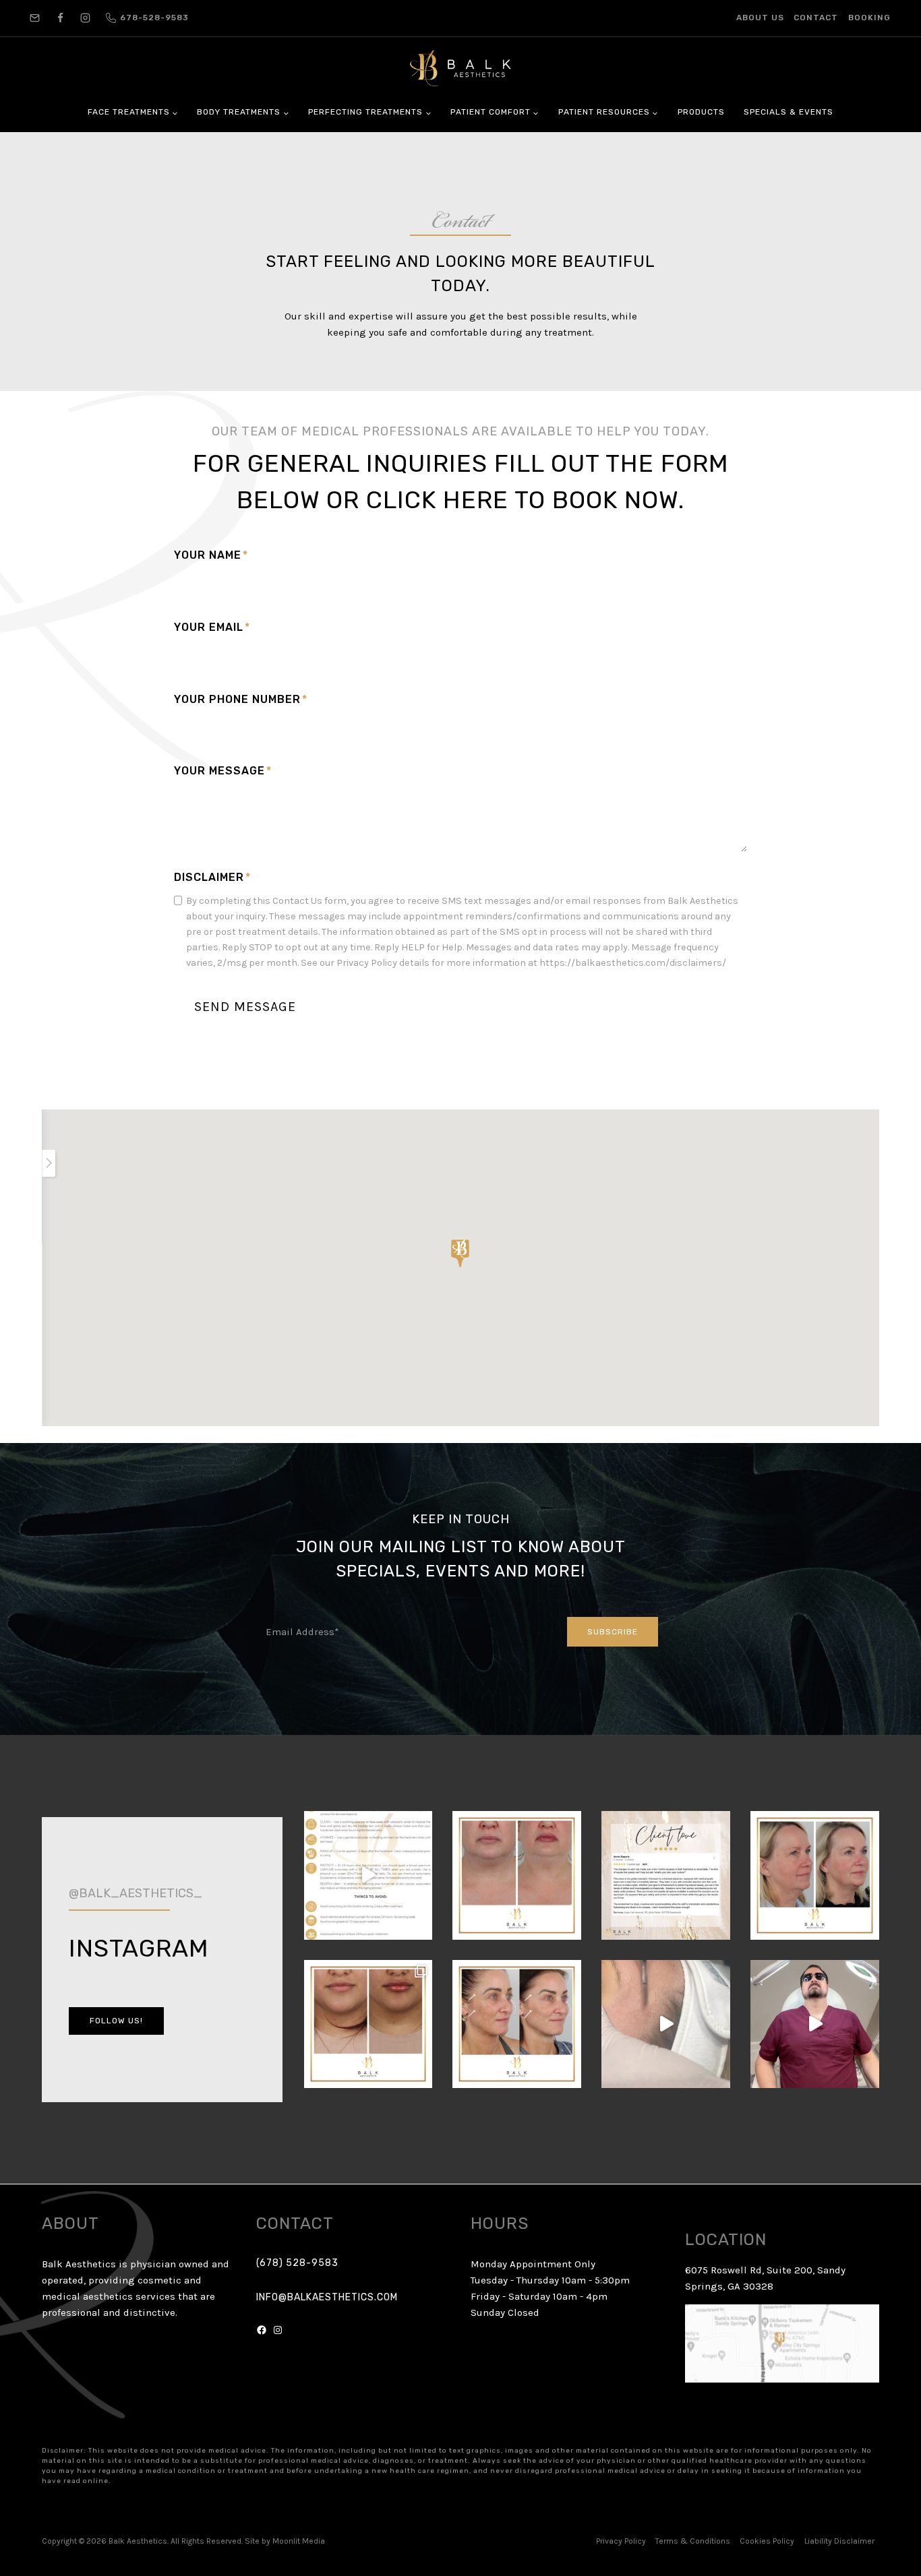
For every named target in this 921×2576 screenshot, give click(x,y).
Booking (869, 18)
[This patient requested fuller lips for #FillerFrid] (517, 1875)
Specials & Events (789, 112)
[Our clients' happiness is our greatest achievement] (666, 1875)
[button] (460, 1254)
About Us (760, 18)
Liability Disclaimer (839, 2541)
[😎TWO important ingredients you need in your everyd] (815, 2024)
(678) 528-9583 (297, 2263)
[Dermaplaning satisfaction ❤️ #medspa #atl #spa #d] (666, 2024)
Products (701, 112)
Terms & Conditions (693, 2541)
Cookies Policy (767, 2541)
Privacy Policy (621, 2541)
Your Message (223, 771)
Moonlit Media (299, 2541)
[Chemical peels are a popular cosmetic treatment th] (815, 1875)
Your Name (211, 555)
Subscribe (613, 1632)
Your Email (212, 627)
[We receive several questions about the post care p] (368, 1875)
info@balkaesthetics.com (327, 2297)
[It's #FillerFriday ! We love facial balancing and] (517, 2024)
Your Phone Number (241, 699)
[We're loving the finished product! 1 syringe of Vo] (368, 2024)
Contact (816, 18)
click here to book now (522, 500)
